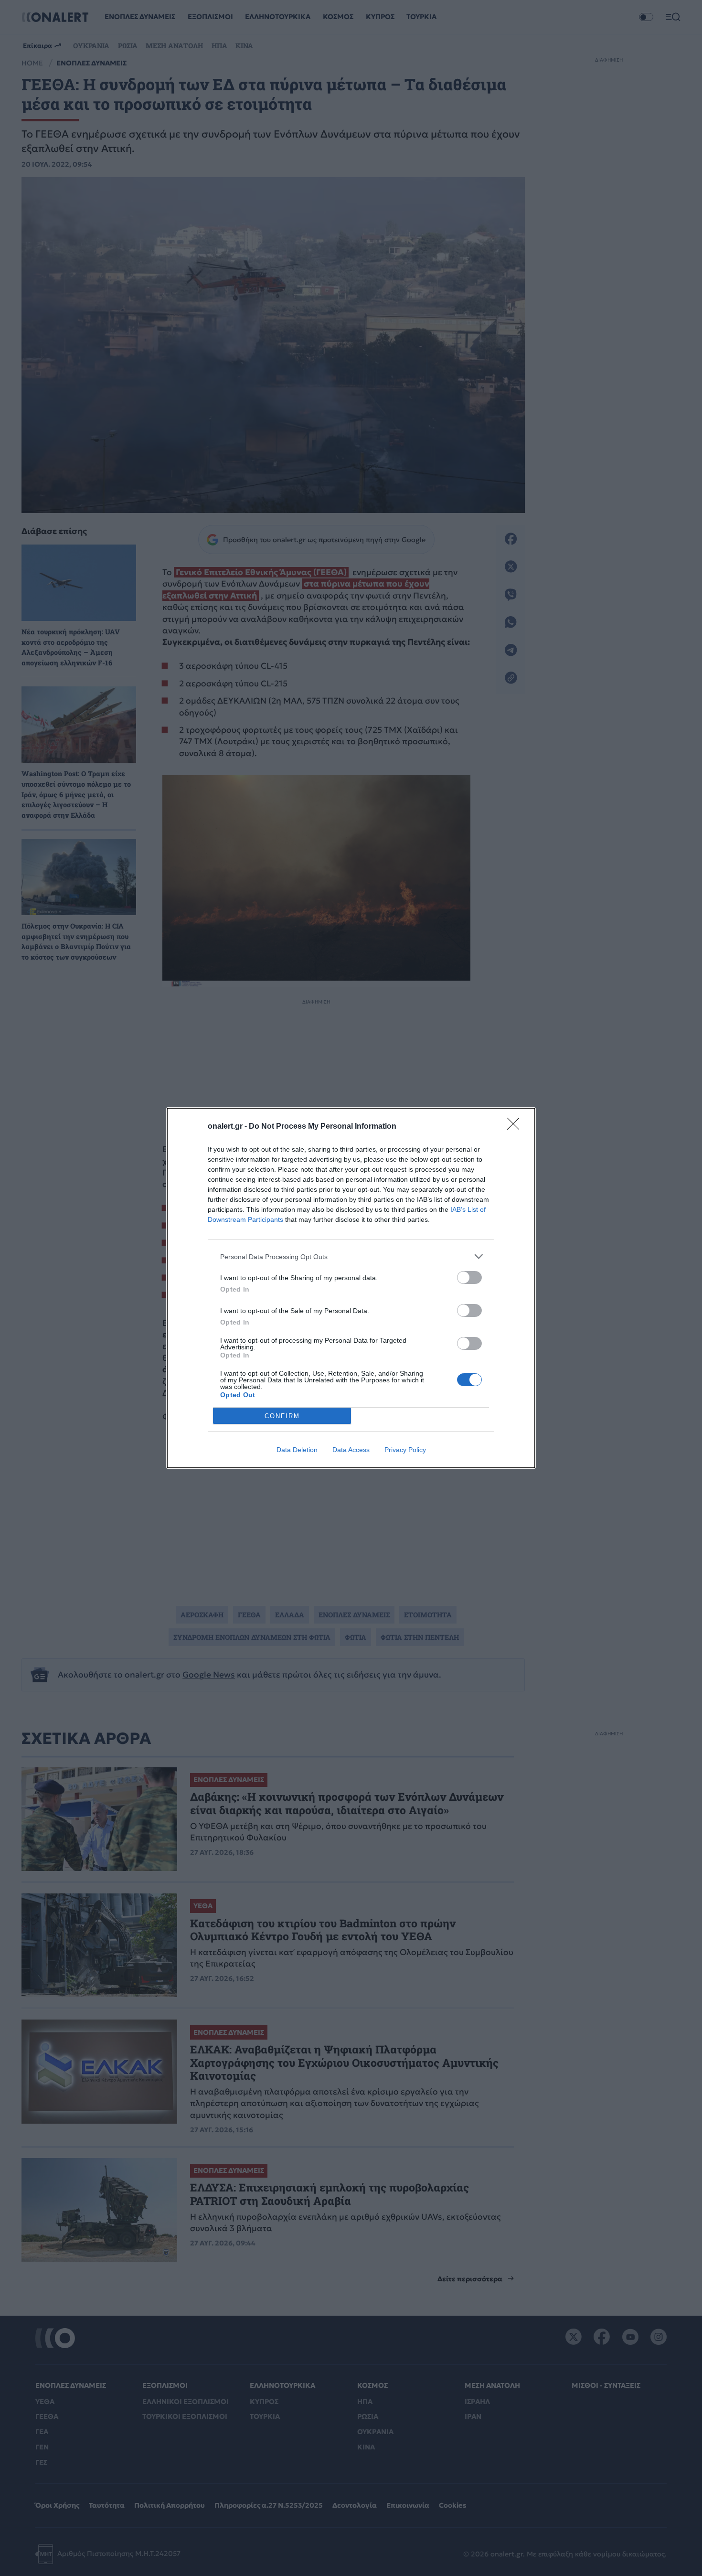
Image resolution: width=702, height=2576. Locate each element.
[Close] (516, 1127)
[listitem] (351, 1256)
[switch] (469, 1277)
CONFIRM (282, 1416)
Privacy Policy (405, 1450)
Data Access (351, 1450)
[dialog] (351, 1288)
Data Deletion (297, 1450)
